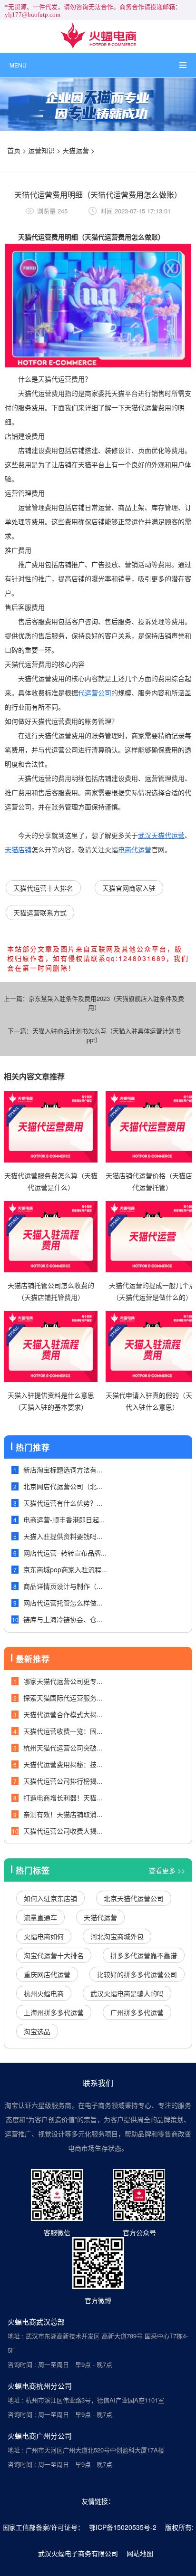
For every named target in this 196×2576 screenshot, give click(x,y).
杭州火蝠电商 (44, 1993)
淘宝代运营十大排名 (54, 1955)
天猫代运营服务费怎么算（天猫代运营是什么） (51, 1181)
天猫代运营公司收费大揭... (63, 1831)
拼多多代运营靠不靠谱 (144, 1955)
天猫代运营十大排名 (43, 888)
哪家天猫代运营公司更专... (63, 1681)
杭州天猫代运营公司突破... (63, 1748)
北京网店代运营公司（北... (63, 1486)
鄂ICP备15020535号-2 (123, 2527)
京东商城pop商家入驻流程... (65, 1569)
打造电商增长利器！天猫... (63, 1797)
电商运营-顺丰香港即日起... (64, 1519)
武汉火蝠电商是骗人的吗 (127, 1993)
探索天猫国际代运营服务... (63, 1698)
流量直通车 (40, 1917)
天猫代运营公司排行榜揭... (63, 1781)
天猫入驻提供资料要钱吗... (63, 1536)
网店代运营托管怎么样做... (63, 1603)
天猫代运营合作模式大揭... (63, 1714)
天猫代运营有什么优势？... (63, 1503)
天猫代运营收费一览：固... (63, 1731)
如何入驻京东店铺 (50, 1898)
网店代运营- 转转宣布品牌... (65, 1553)
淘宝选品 (37, 2031)
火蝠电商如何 (44, 1936)
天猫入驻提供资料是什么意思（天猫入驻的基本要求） (51, 1401)
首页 (14, 150)
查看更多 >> (167, 1870)
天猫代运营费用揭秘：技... (63, 1764)
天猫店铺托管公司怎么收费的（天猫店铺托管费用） (51, 1291)
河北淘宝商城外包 (117, 1936)
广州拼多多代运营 (137, 2012)
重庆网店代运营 (47, 1974)
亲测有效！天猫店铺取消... (63, 1814)
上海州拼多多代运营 (54, 2012)
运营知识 (41, 150)
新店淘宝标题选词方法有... (63, 1470)
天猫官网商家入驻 (129, 888)
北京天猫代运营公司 (134, 1898)
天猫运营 (76, 150)
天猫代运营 (100, 1917)
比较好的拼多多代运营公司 (137, 1974)
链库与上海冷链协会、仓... (63, 1619)
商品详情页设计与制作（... (63, 1586)
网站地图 (140, 2553)
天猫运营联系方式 (40, 913)
